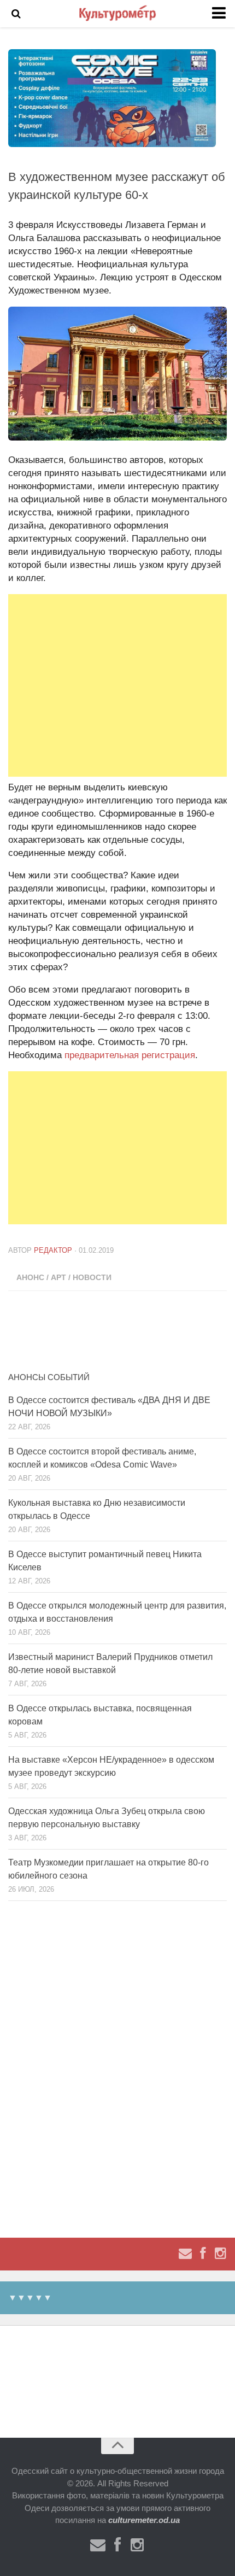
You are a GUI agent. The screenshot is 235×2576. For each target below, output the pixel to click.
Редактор (53, 1250)
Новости (92, 1277)
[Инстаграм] (220, 2254)
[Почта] (185, 2254)
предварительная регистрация (130, 1055)
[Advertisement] (117, 685)
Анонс (30, 1277)
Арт (58, 1277)
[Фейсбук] (203, 2254)
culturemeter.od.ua (144, 2520)
